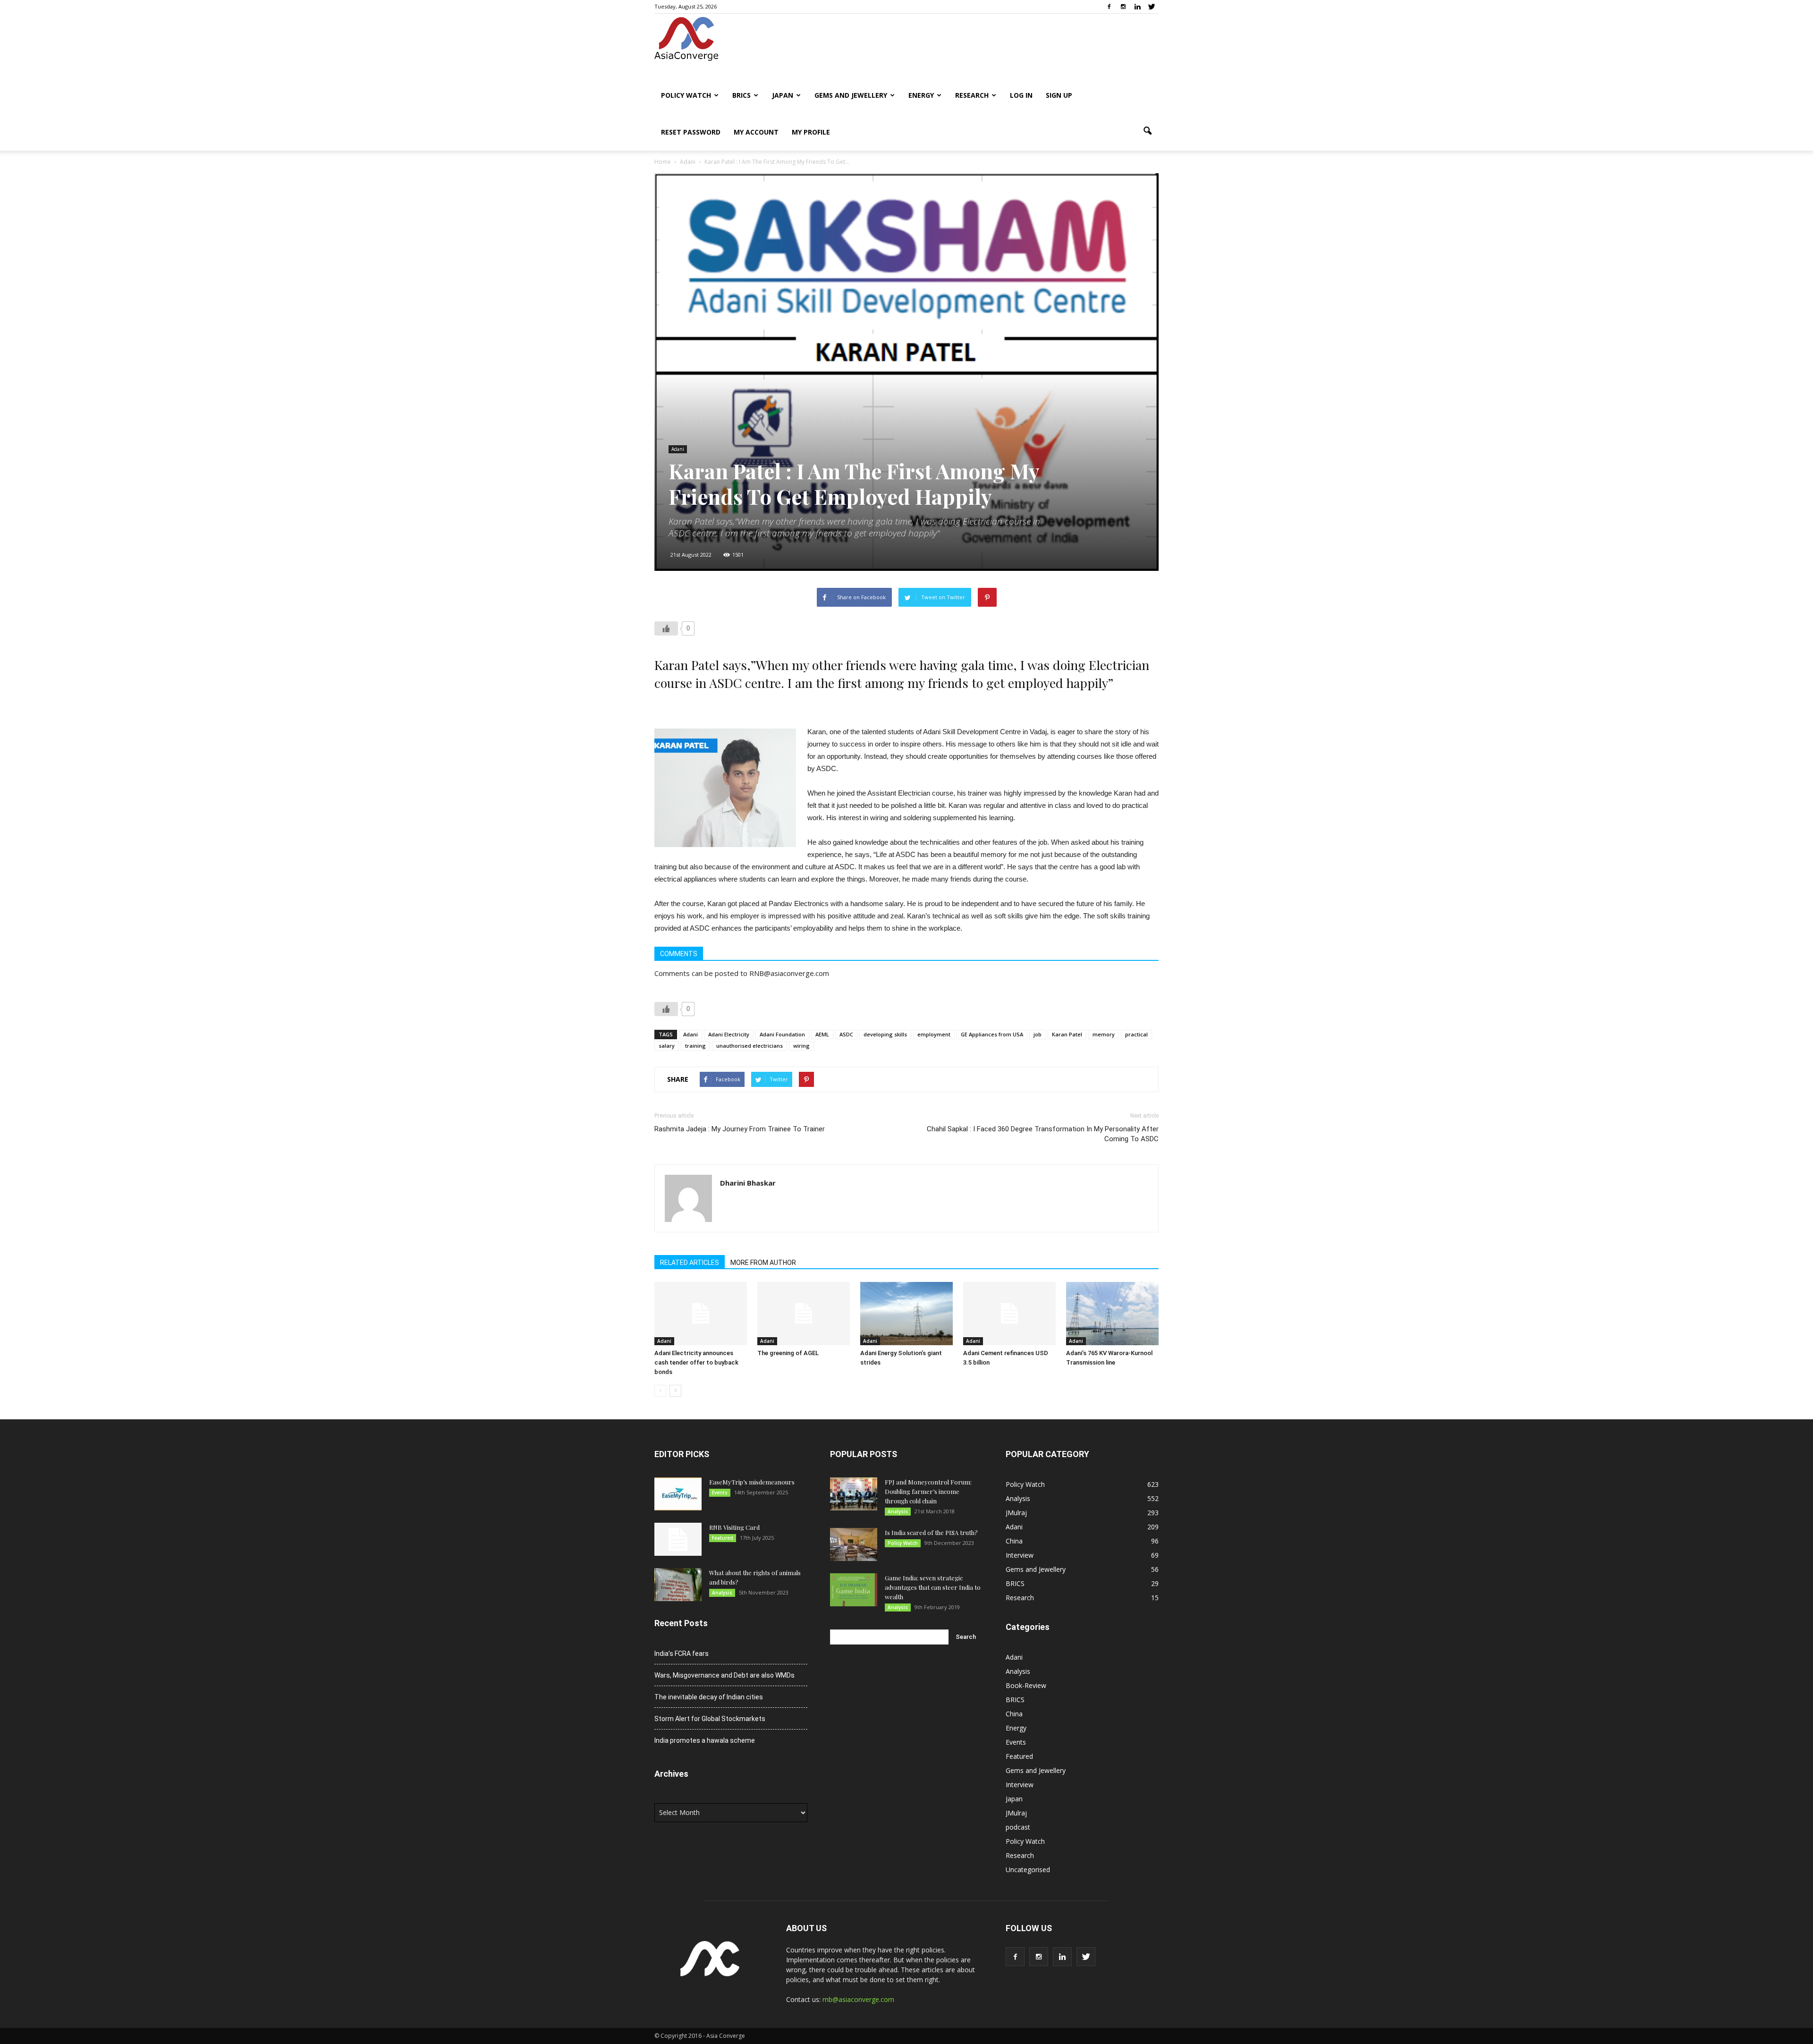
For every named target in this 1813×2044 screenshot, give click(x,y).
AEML (822, 1034)
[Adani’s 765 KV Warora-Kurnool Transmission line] (1112, 1314)
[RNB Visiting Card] (678, 1539)
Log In (1021, 95)
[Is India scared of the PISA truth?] (854, 1544)
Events (720, 1493)
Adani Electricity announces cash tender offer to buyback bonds (696, 1362)
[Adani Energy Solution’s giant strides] (906, 1314)
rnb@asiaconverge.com (858, 1999)
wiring (801, 1046)
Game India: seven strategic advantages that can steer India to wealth (933, 1587)
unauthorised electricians (750, 1046)
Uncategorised (1028, 1870)
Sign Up (1059, 95)
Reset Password (691, 132)
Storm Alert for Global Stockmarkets (710, 1719)
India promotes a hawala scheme (705, 1740)
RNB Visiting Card (734, 1527)
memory (1104, 1034)
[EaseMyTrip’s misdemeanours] (678, 1494)
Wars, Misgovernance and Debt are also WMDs (724, 1675)
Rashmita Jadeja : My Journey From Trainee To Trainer (740, 1129)
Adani (678, 449)
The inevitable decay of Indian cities (709, 1697)
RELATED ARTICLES (690, 1263)
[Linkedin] (1137, 7)
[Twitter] (1152, 7)
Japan (783, 95)
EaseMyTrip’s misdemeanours (752, 1482)
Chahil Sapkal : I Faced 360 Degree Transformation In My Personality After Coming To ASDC (1043, 1134)
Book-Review (1026, 1685)
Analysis (722, 1593)
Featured (723, 1538)
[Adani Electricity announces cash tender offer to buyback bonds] (701, 1314)
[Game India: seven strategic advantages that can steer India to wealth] (854, 1590)
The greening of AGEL (788, 1353)
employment (934, 1034)
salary (667, 1046)
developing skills (885, 1034)
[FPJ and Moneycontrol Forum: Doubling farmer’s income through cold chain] (854, 1494)
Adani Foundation (782, 1034)
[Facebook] (1109, 7)
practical (1136, 1034)
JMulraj (1016, 1513)
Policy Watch (686, 95)
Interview (1020, 1555)
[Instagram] (1123, 7)
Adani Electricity (729, 1034)
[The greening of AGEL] (804, 1314)
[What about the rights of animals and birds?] (678, 1585)
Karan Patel (1067, 1034)
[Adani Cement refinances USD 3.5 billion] (1009, 1314)
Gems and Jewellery (851, 95)
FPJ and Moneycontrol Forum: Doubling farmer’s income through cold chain (928, 1491)
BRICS (741, 95)
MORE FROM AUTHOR (763, 1263)
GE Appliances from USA (992, 1034)
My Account (756, 132)
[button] (1147, 131)
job (1038, 1034)
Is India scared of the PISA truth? (931, 1532)
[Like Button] (666, 628)
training (695, 1046)
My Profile (811, 132)
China (1014, 1541)
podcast (1018, 1827)
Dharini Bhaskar (748, 1183)
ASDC (846, 1034)
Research (972, 95)
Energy (921, 95)
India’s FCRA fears (682, 1654)
